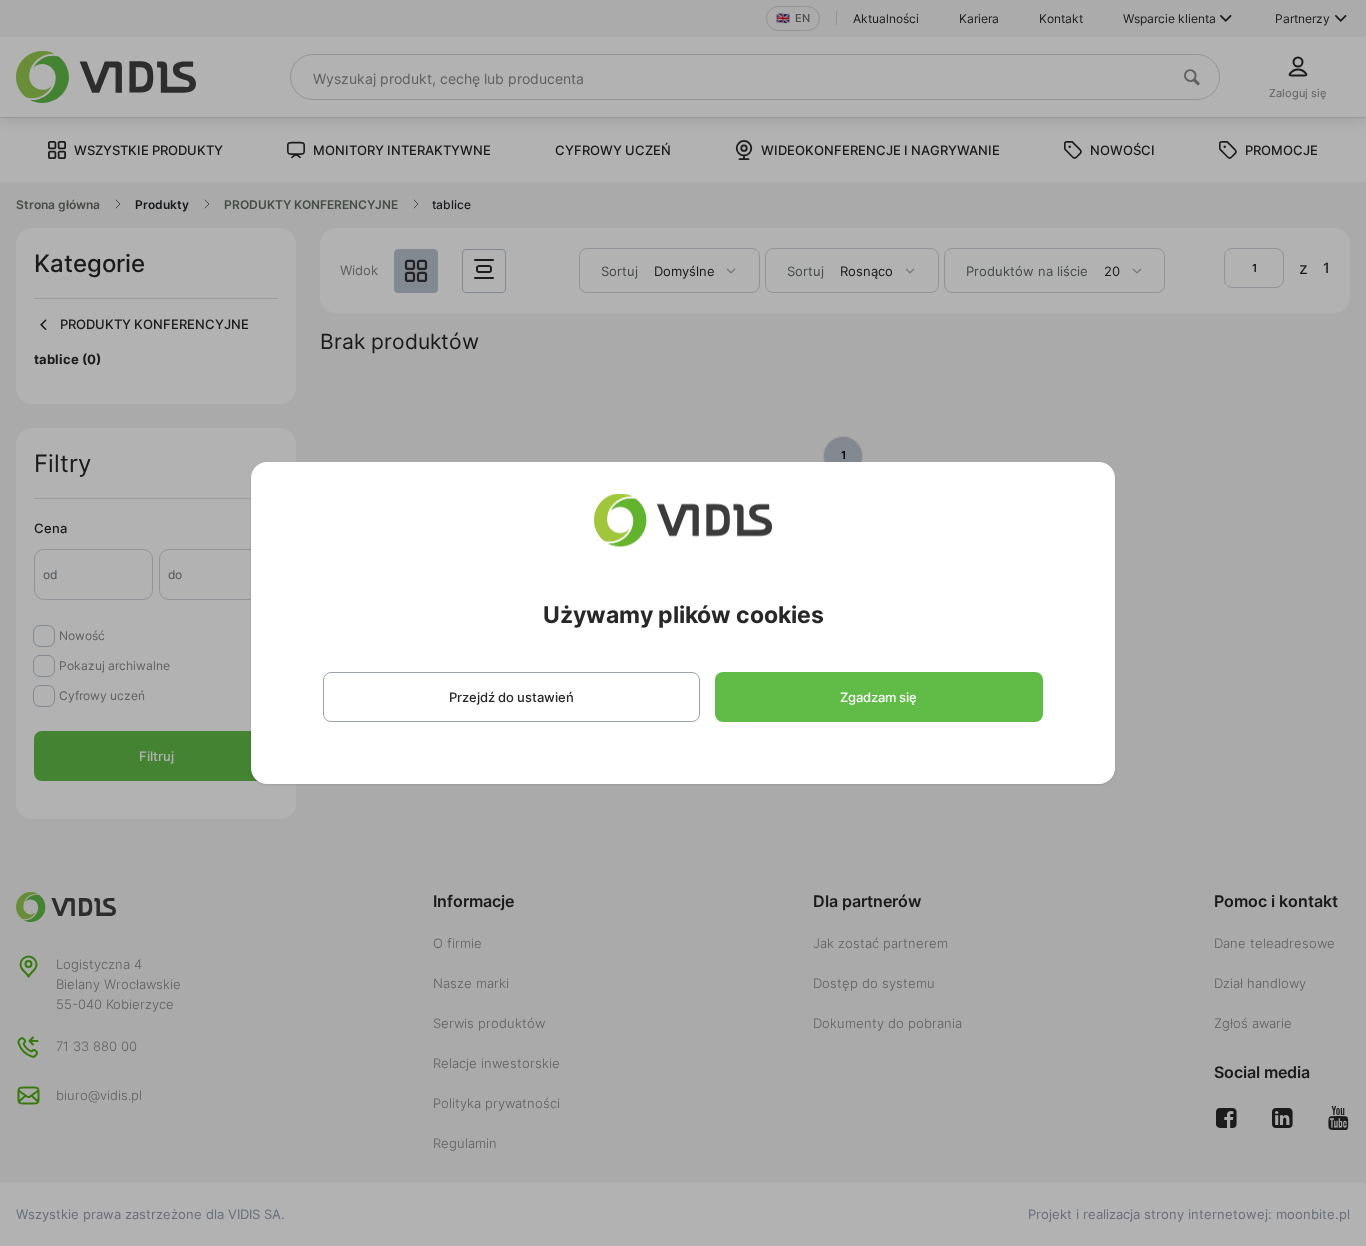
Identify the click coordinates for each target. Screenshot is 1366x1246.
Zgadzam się (878, 697)
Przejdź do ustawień (511, 697)
